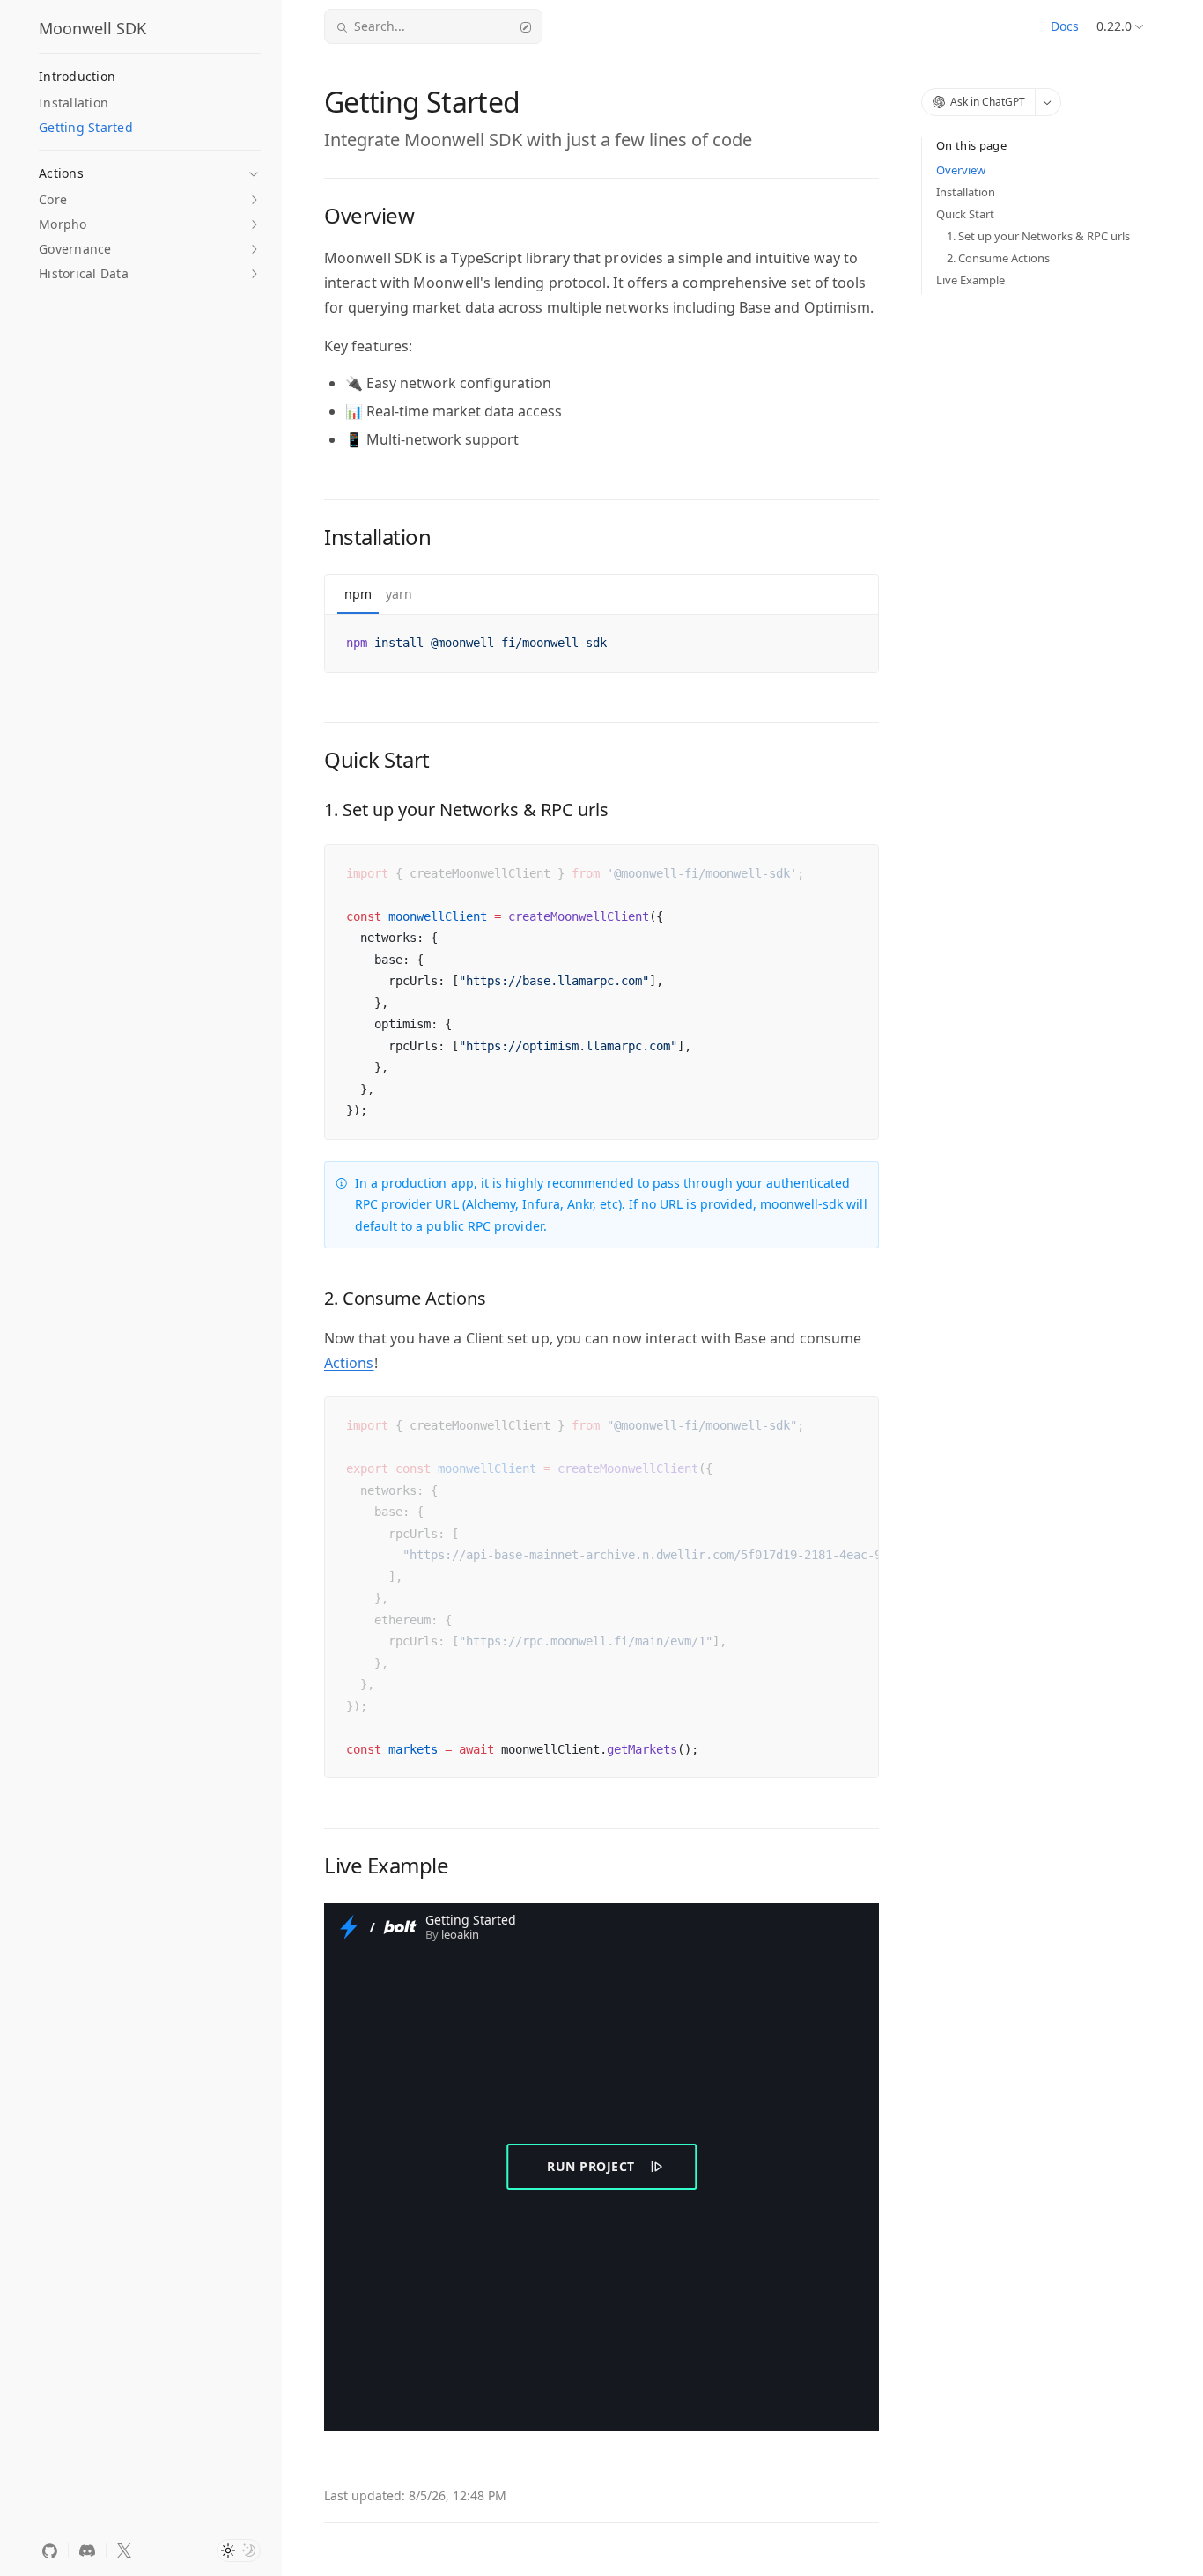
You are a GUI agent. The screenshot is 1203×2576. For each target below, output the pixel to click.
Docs (1065, 26)
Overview (961, 170)
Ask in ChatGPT (988, 102)
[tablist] (601, 595)
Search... (380, 26)
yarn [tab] (399, 594)
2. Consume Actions (998, 258)
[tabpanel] (601, 643)
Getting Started (86, 127)
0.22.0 (1114, 26)
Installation (74, 103)
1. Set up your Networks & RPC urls (1038, 236)
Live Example (971, 280)
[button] (150, 168)
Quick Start (965, 214)
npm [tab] (358, 594)
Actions (349, 1363)
